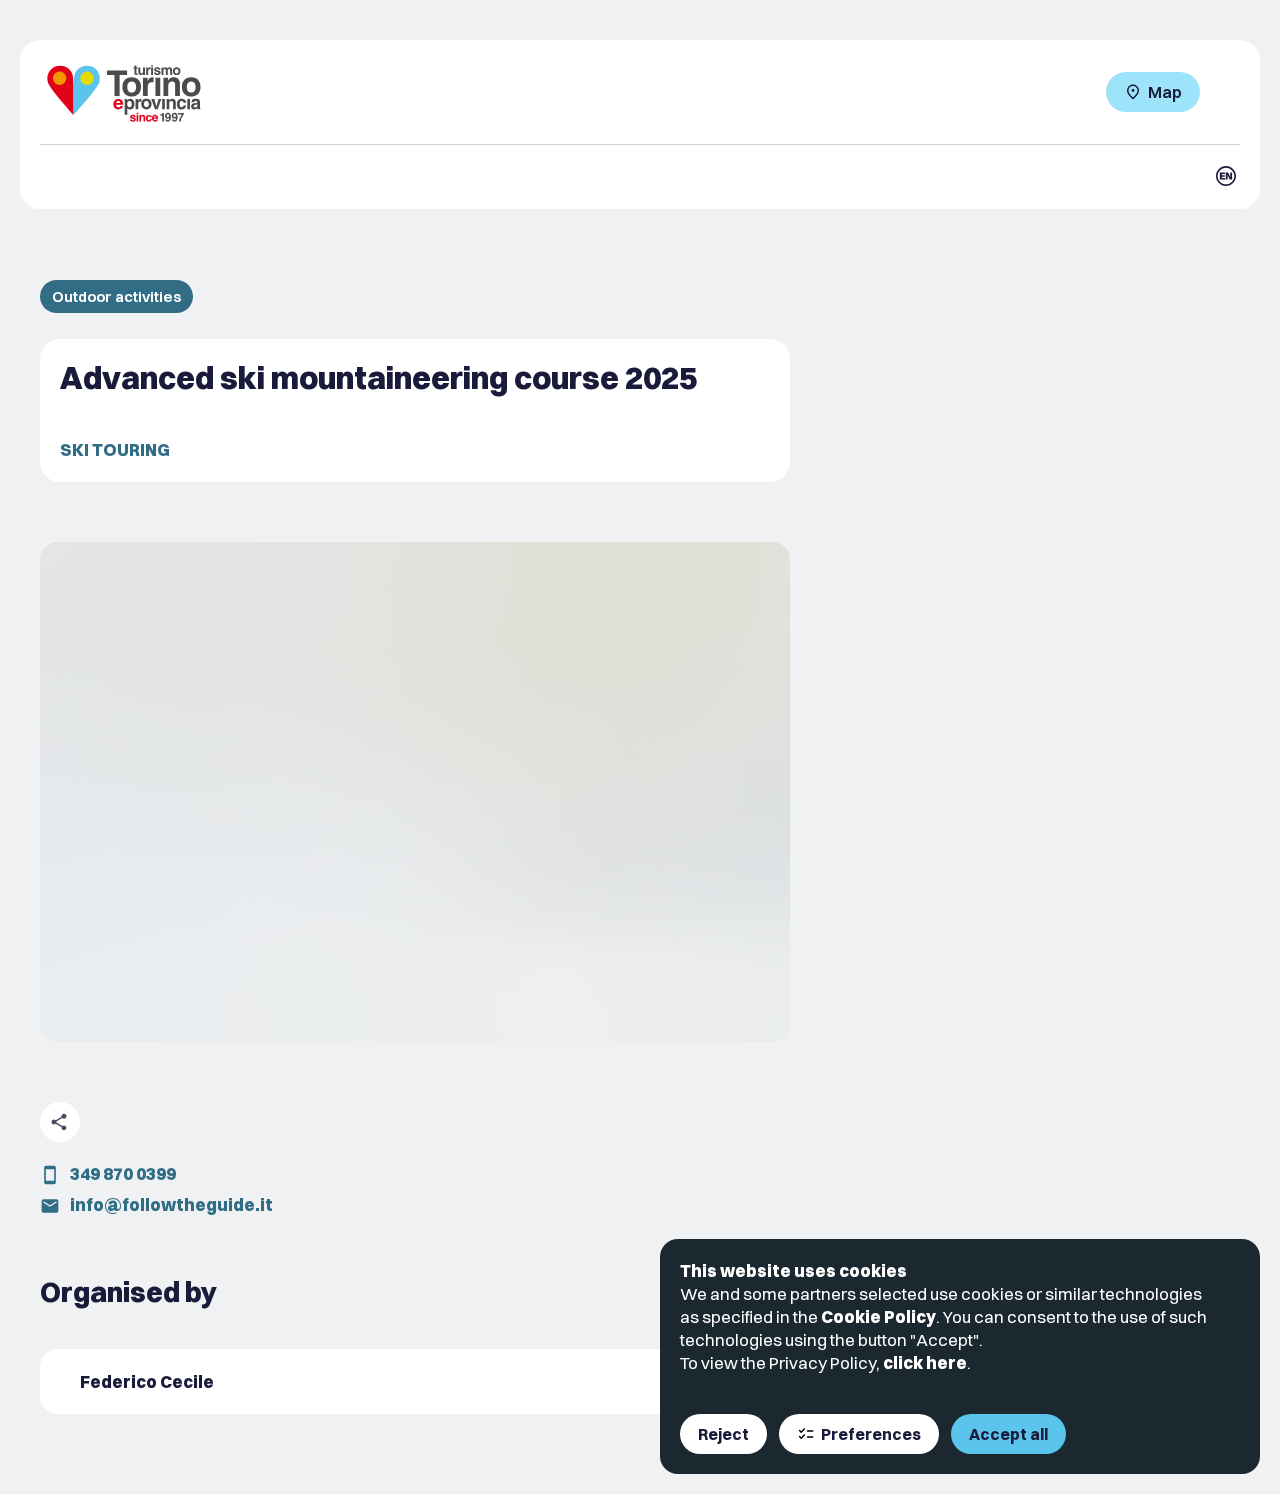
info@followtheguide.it (171, 1204)
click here (925, 1362)
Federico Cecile (147, 1381)
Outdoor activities (116, 296)
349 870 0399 (123, 1173)
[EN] (1226, 176)
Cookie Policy (878, 1316)
